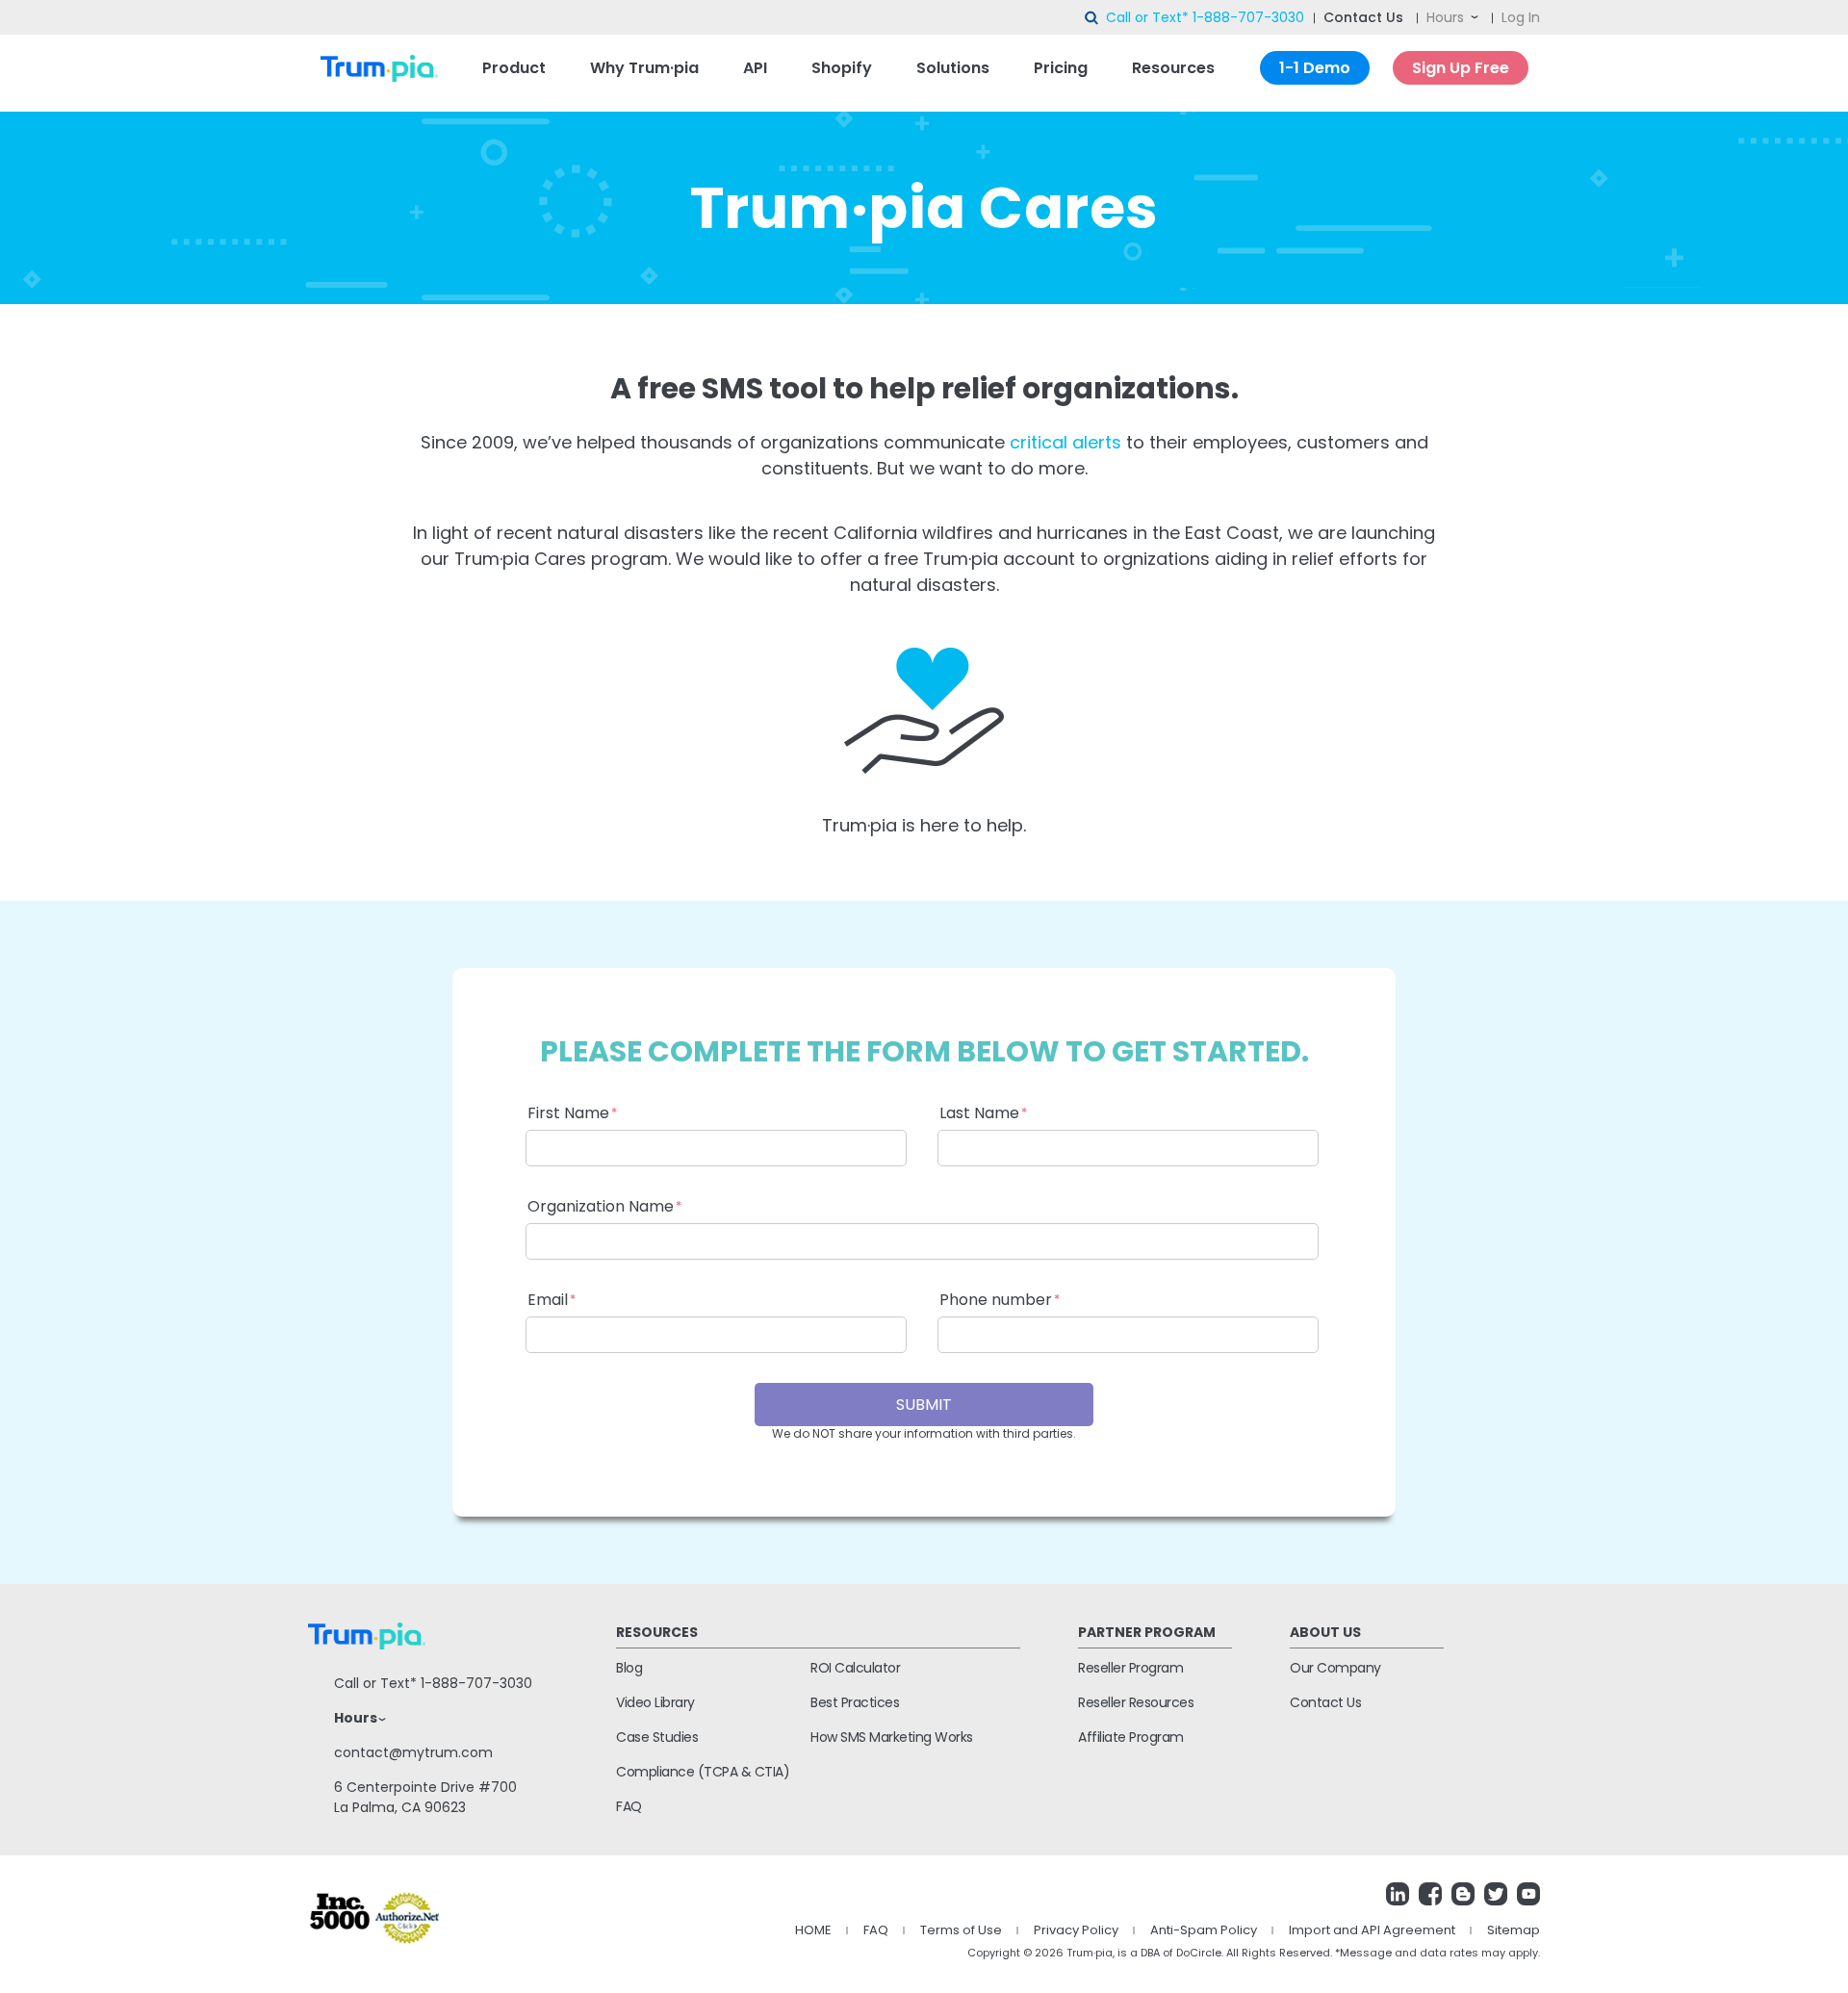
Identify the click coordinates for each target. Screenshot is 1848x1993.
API (755, 68)
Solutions (953, 68)
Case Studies (657, 1737)
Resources (1173, 68)
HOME (813, 1930)
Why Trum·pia (644, 68)
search (1092, 18)
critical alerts (1065, 442)
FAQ (629, 1806)
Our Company (1335, 1668)
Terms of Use (961, 1930)
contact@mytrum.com (413, 1752)
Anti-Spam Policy (1204, 1930)
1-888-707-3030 (1248, 17)
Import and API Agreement (1372, 1930)
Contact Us (1363, 17)
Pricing (1061, 68)
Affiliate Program (1131, 1737)
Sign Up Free (1461, 68)
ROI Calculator (855, 1668)
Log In (1521, 17)
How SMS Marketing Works (892, 1737)
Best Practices (855, 1702)
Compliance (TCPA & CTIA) (703, 1772)
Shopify (842, 68)
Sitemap (1514, 1930)
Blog (629, 1668)
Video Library (655, 1702)
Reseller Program (1130, 1668)
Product (514, 68)
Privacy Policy (1076, 1930)
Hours (1445, 17)
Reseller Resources (1136, 1702)
